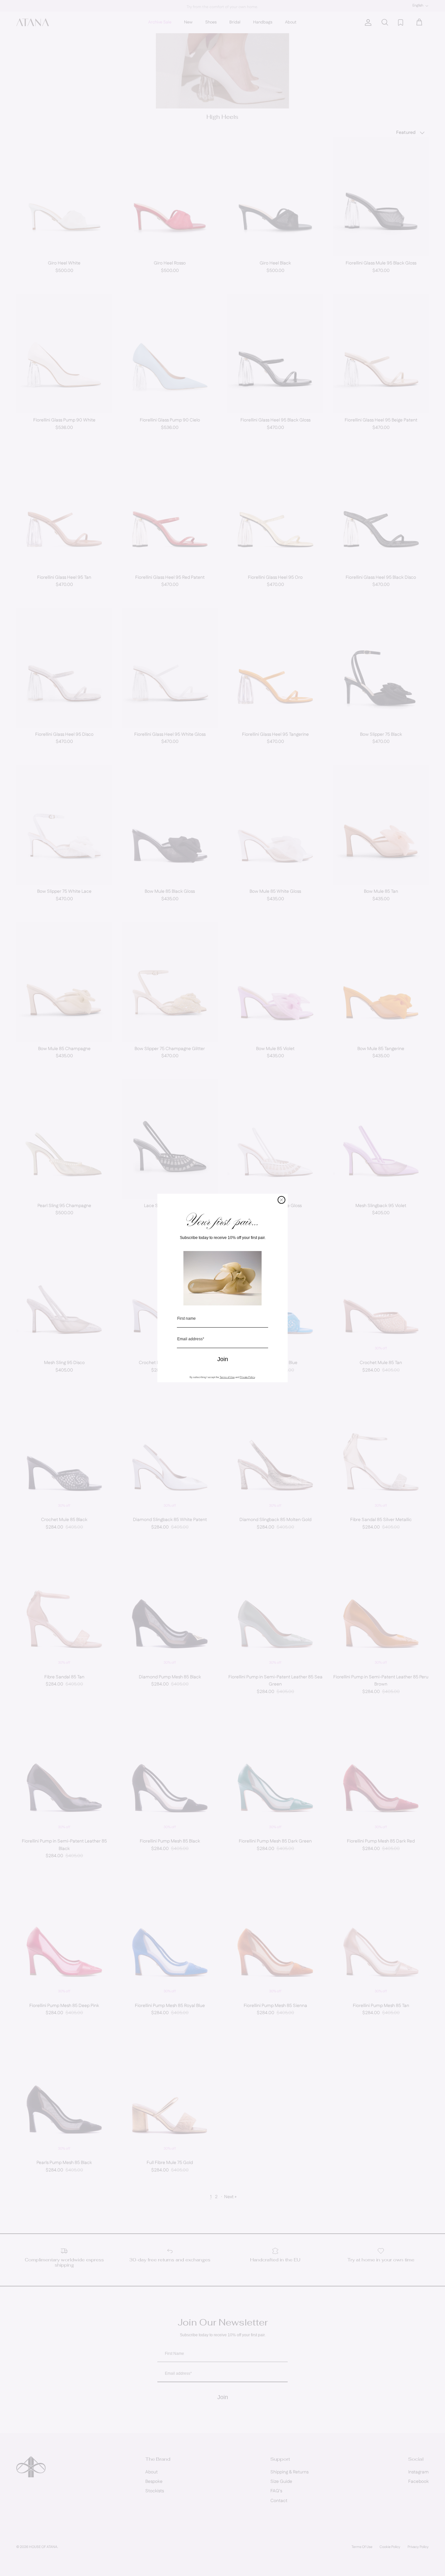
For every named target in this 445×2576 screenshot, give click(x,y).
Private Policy (247, 1377)
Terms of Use (227, 1377)
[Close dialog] (281, 1200)
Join (223, 1359)
